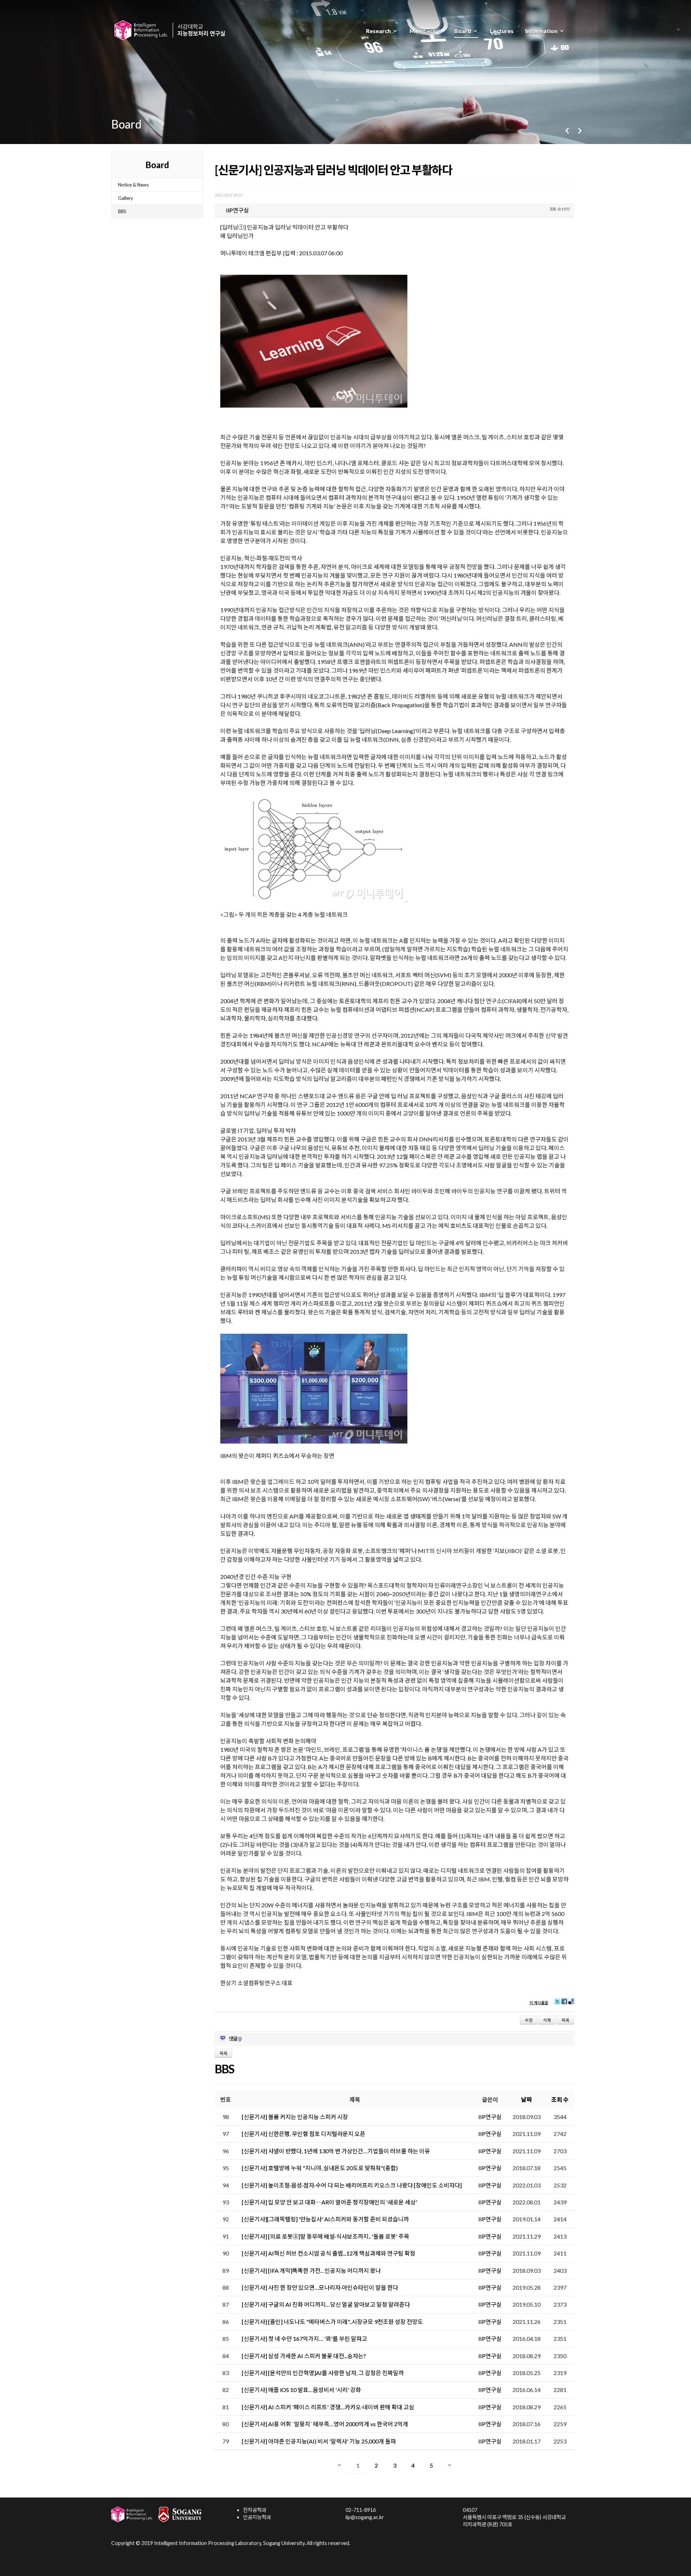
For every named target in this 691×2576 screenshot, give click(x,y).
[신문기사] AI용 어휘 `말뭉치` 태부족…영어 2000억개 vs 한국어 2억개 (325, 2424)
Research (378, 31)
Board (463, 31)
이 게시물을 (539, 2003)
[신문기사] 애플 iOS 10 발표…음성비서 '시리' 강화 (301, 2390)
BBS (122, 211)
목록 (565, 2020)
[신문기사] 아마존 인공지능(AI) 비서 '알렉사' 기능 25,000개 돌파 (319, 2441)
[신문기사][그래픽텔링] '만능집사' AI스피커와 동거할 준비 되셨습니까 (325, 2219)
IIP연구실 (490, 2117)
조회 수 (560, 2099)
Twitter (557, 2004)
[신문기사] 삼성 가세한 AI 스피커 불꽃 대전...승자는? (304, 2356)
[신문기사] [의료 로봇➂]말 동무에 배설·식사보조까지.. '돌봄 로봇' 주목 (326, 2236)
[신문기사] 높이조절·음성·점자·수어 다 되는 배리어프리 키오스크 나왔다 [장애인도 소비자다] (352, 2185)
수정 (529, 2020)
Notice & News (133, 185)
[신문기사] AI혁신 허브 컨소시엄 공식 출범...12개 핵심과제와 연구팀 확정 (329, 2253)
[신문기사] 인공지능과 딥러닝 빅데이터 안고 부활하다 (333, 170)
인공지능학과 (257, 2517)
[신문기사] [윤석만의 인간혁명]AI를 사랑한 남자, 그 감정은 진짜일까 (323, 2373)
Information (541, 31)
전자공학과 (255, 2510)
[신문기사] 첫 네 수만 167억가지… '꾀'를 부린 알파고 (304, 2339)
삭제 (547, 2020)
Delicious (571, 2004)
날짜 (527, 2099)
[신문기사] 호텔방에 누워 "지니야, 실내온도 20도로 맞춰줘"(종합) (320, 2168)
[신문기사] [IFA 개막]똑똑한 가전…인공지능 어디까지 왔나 (311, 2270)
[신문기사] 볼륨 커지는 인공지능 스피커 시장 (295, 2117)
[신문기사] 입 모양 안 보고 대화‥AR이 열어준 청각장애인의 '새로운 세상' (329, 2202)
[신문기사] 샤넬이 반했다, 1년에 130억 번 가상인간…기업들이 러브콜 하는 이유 (336, 2151)
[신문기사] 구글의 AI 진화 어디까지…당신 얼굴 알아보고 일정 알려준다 (326, 2304)
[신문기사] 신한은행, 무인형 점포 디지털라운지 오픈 (304, 2134)
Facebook (564, 2004)
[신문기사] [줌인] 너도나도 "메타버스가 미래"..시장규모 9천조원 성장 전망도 (332, 2322)
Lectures (502, 31)
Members (423, 31)
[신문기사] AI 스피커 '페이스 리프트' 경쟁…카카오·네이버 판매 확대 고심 (328, 2407)
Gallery (126, 198)
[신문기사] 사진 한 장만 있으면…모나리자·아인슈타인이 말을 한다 (320, 2287)
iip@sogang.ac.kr (365, 2517)
